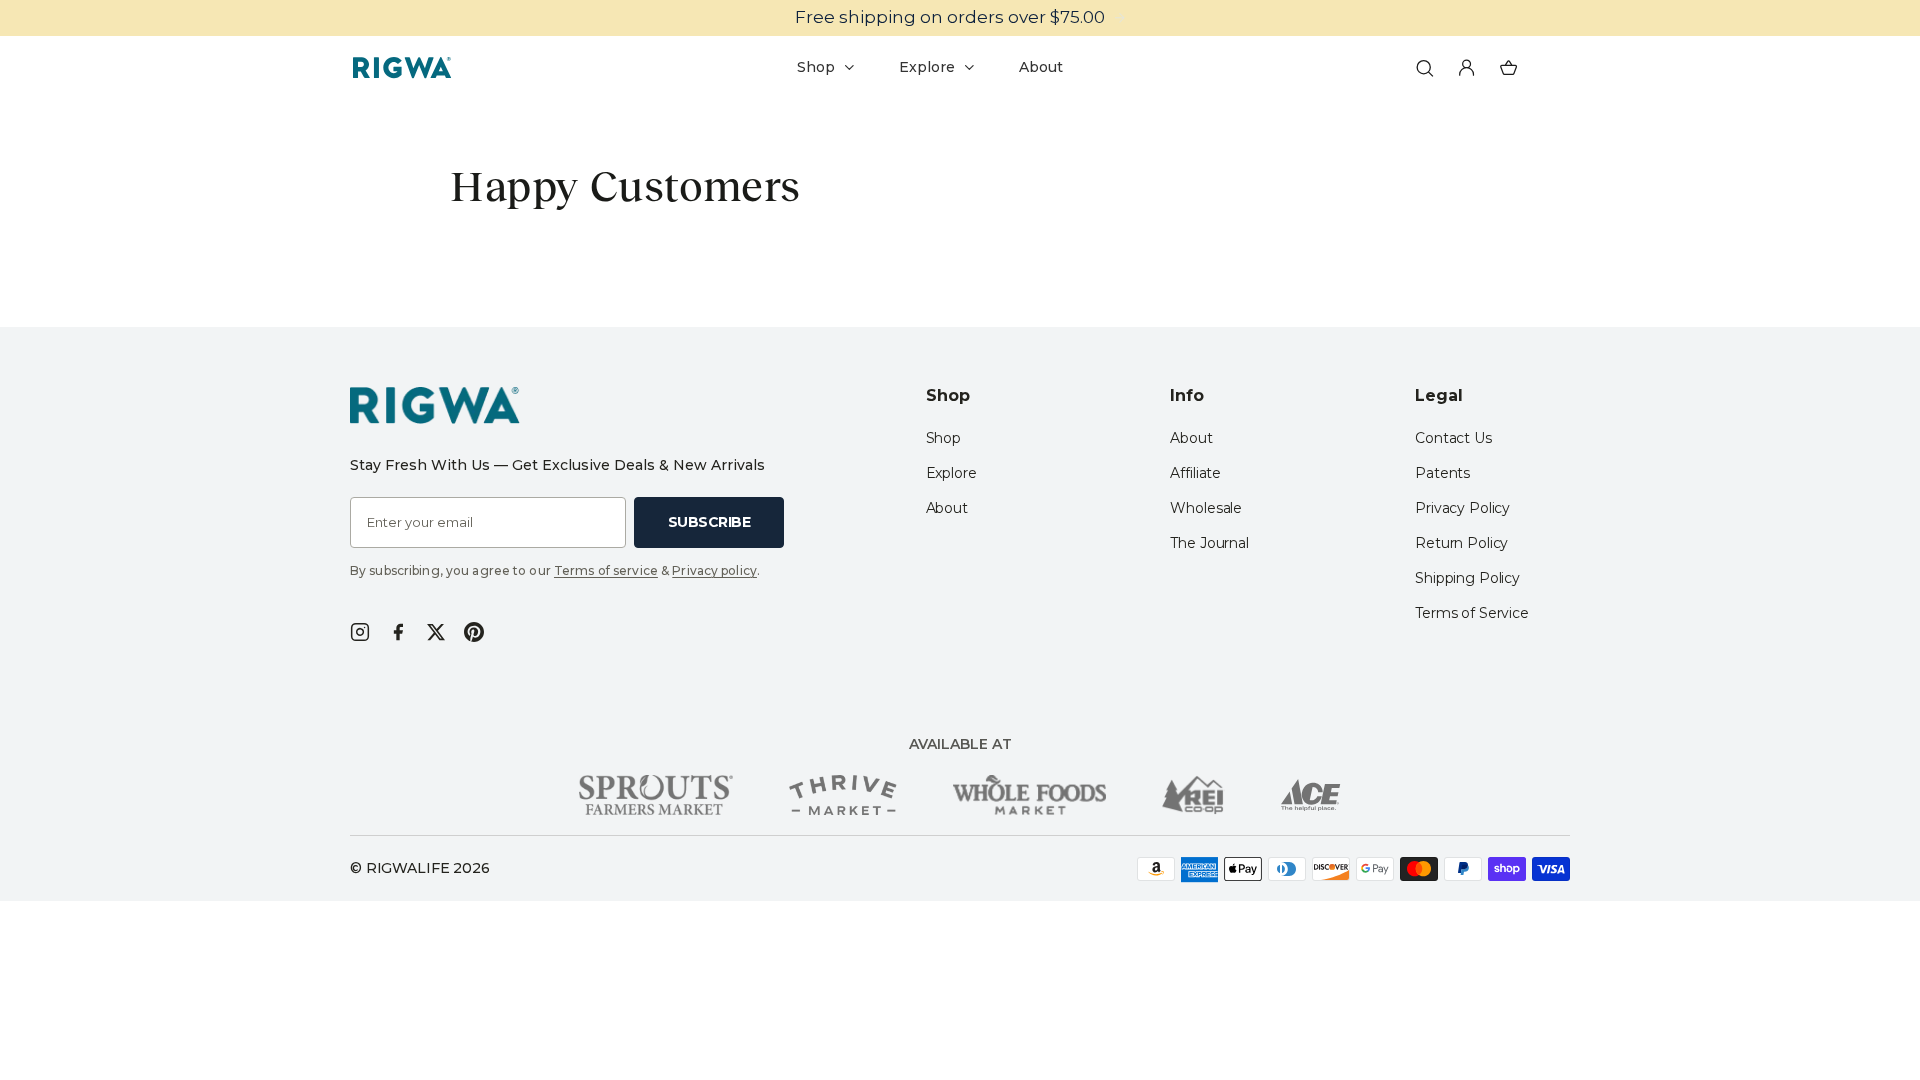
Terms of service (606, 570)
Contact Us (1453, 438)
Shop (943, 438)
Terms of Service (1472, 613)
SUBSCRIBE (709, 522)
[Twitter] (436, 632)
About (947, 508)
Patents (1442, 473)
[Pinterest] (474, 632)
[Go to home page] (402, 68)
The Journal (1209, 543)
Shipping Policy (1467, 578)
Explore (951, 473)
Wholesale (1206, 508)
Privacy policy (714, 570)
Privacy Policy (1462, 508)
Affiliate (1195, 473)
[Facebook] (398, 632)
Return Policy (1461, 543)
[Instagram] (360, 632)
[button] (1425, 68)
